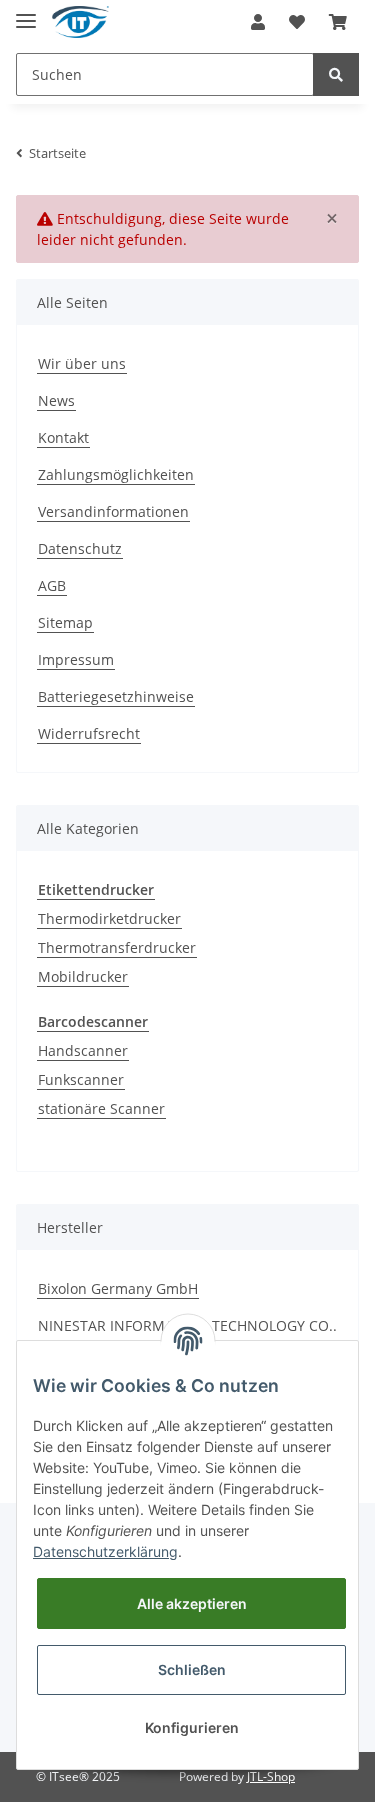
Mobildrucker (83, 976)
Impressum (76, 659)
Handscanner (83, 1050)
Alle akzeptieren (192, 1603)
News (56, 400)
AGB (52, 585)
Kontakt (63, 437)
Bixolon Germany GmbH (118, 1288)
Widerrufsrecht (89, 733)
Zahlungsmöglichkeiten (116, 474)
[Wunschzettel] (297, 22)
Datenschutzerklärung (105, 1551)
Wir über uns (82, 363)
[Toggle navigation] (26, 12)
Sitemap (65, 622)
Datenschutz (80, 548)
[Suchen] (336, 74)
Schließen (192, 1669)
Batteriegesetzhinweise (116, 696)
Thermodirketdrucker (109, 918)
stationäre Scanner (101, 1108)
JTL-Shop (271, 1776)
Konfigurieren (192, 1727)
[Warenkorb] (338, 22)
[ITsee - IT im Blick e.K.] (80, 22)
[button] (258, 22)
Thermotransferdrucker (117, 947)
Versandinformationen (113, 511)
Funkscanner (81, 1079)
